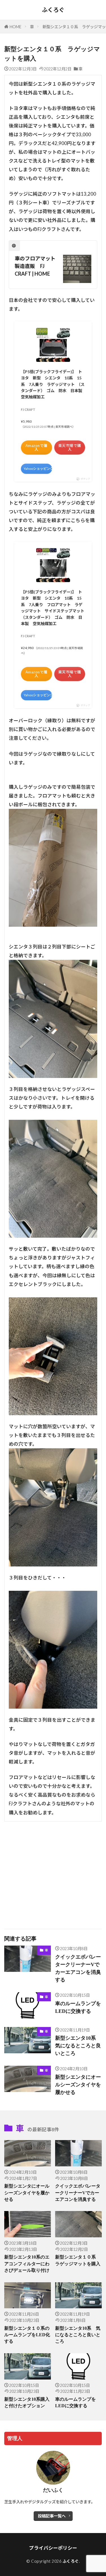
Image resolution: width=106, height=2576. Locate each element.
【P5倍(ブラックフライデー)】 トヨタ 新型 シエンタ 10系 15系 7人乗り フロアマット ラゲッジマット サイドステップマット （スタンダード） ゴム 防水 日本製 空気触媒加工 (53, 608)
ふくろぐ (53, 10)
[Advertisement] (53, 1872)
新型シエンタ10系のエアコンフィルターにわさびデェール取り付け (27, 2264)
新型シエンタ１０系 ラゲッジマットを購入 (78, 2260)
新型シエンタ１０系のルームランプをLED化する (27, 2335)
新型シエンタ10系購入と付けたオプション (27, 2402)
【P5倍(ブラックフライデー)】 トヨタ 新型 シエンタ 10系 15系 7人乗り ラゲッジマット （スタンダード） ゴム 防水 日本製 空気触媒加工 (53, 384)
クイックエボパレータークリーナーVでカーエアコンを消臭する (78, 1968)
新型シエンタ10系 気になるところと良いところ (78, 2046)
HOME (16, 27)
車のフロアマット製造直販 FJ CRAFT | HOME (35, 266)
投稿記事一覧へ (52, 2516)
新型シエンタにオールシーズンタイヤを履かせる (78, 2085)
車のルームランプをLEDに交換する (78, 2007)
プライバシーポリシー (53, 2548)
